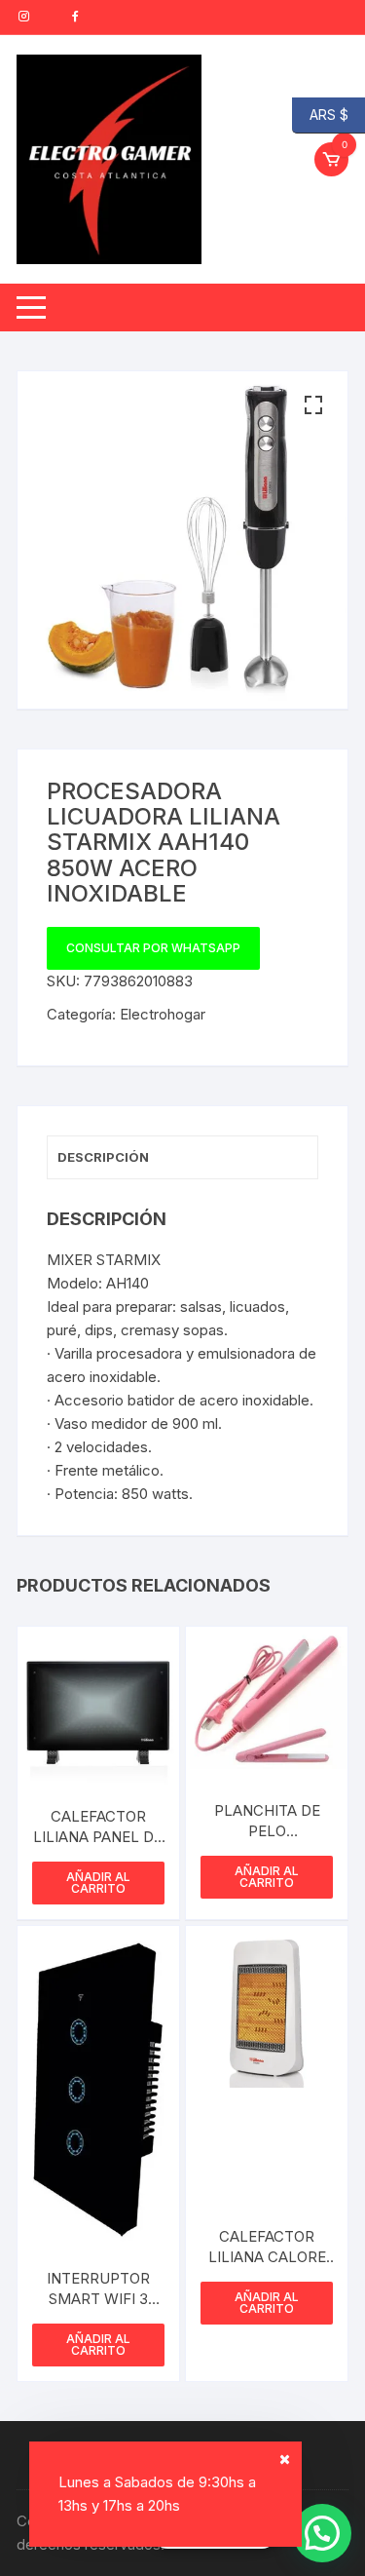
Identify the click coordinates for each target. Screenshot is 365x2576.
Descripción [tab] (103, 1157)
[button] (313, 405)
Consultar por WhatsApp (153, 948)
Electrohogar (163, 1014)
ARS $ (320, 114)
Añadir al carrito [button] (98, 1883)
